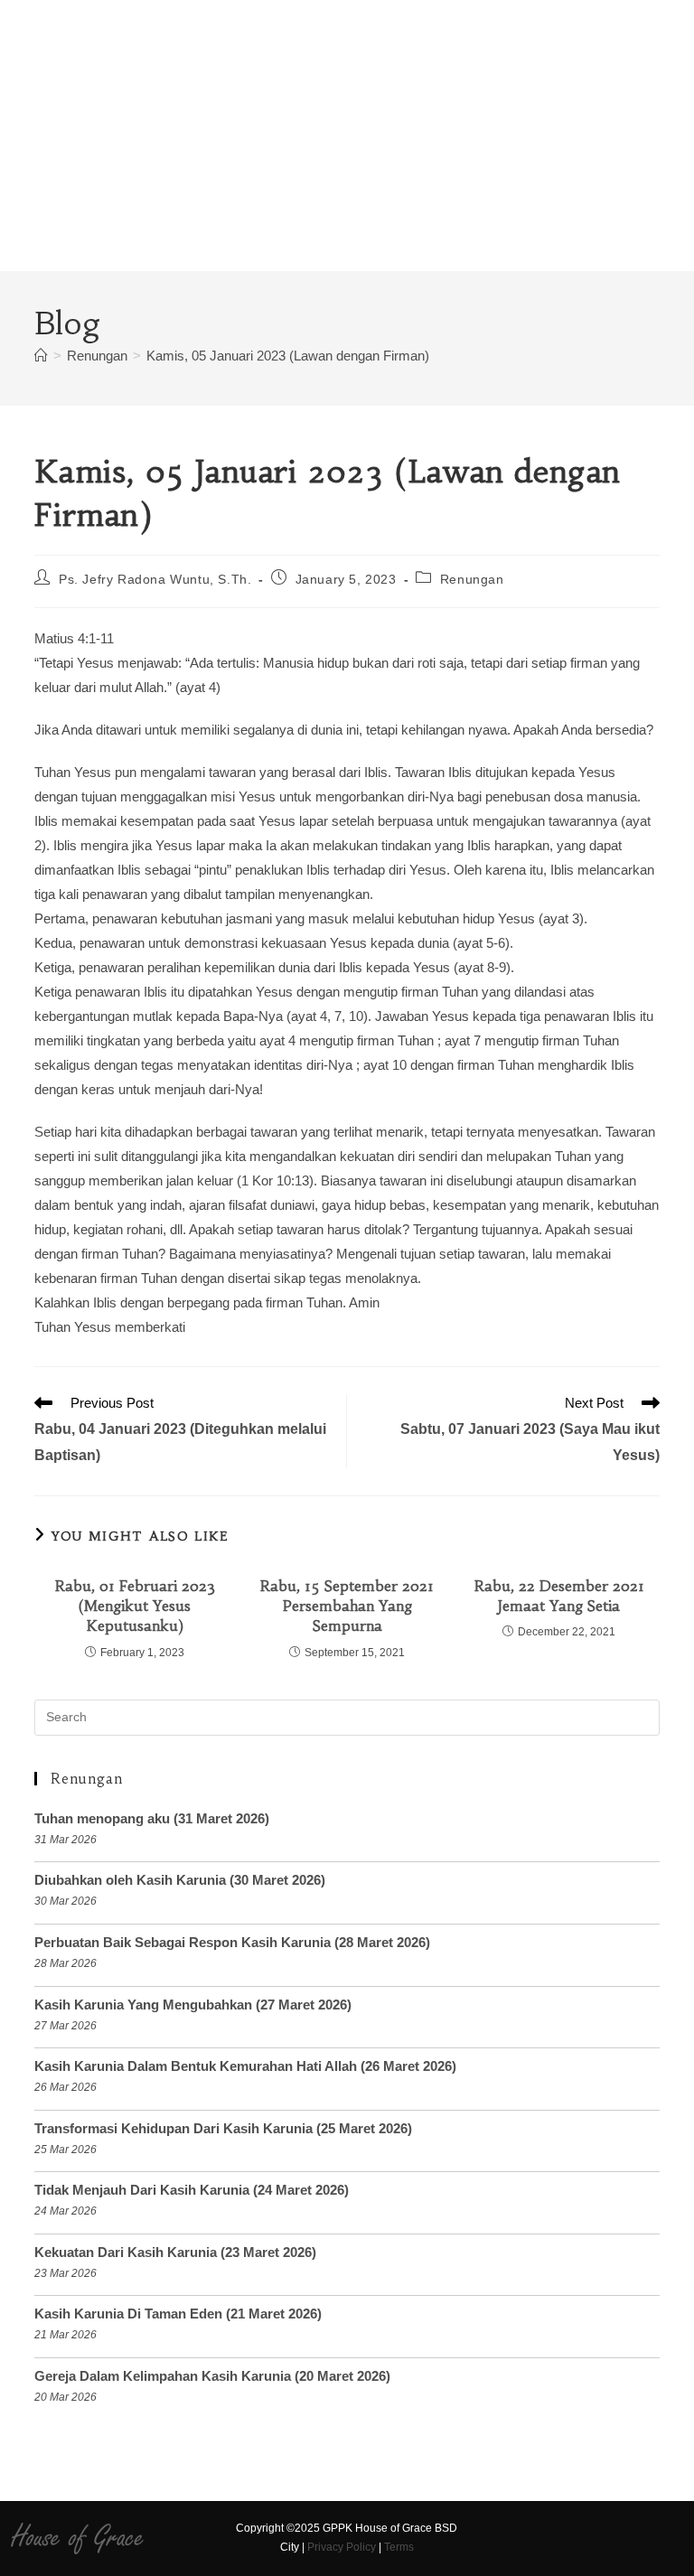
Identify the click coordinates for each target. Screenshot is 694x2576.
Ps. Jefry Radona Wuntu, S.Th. (155, 579)
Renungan (472, 579)
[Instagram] (510, 2538)
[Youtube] (542, 2538)
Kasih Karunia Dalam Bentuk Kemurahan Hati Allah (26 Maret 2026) (245, 2066)
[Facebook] (478, 2538)
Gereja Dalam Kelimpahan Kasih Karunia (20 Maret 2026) (212, 2376)
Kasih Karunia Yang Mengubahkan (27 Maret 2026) (193, 2005)
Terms (399, 2547)
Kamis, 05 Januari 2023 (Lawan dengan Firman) (288, 356)
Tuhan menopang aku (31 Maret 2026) (152, 1818)
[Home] (41, 356)
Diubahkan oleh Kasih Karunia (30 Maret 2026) (180, 1880)
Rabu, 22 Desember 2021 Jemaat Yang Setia (559, 1596)
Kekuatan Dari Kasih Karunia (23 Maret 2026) (175, 2252)
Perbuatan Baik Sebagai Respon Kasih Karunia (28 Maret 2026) (232, 1942)
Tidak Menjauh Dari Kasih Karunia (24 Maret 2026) (192, 2190)
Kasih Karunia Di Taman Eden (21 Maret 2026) (178, 2314)
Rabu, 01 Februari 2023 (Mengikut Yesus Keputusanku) (135, 1606)
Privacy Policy (342, 2547)
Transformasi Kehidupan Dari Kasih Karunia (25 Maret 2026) (223, 2128)
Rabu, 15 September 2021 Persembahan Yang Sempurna (347, 1606)
